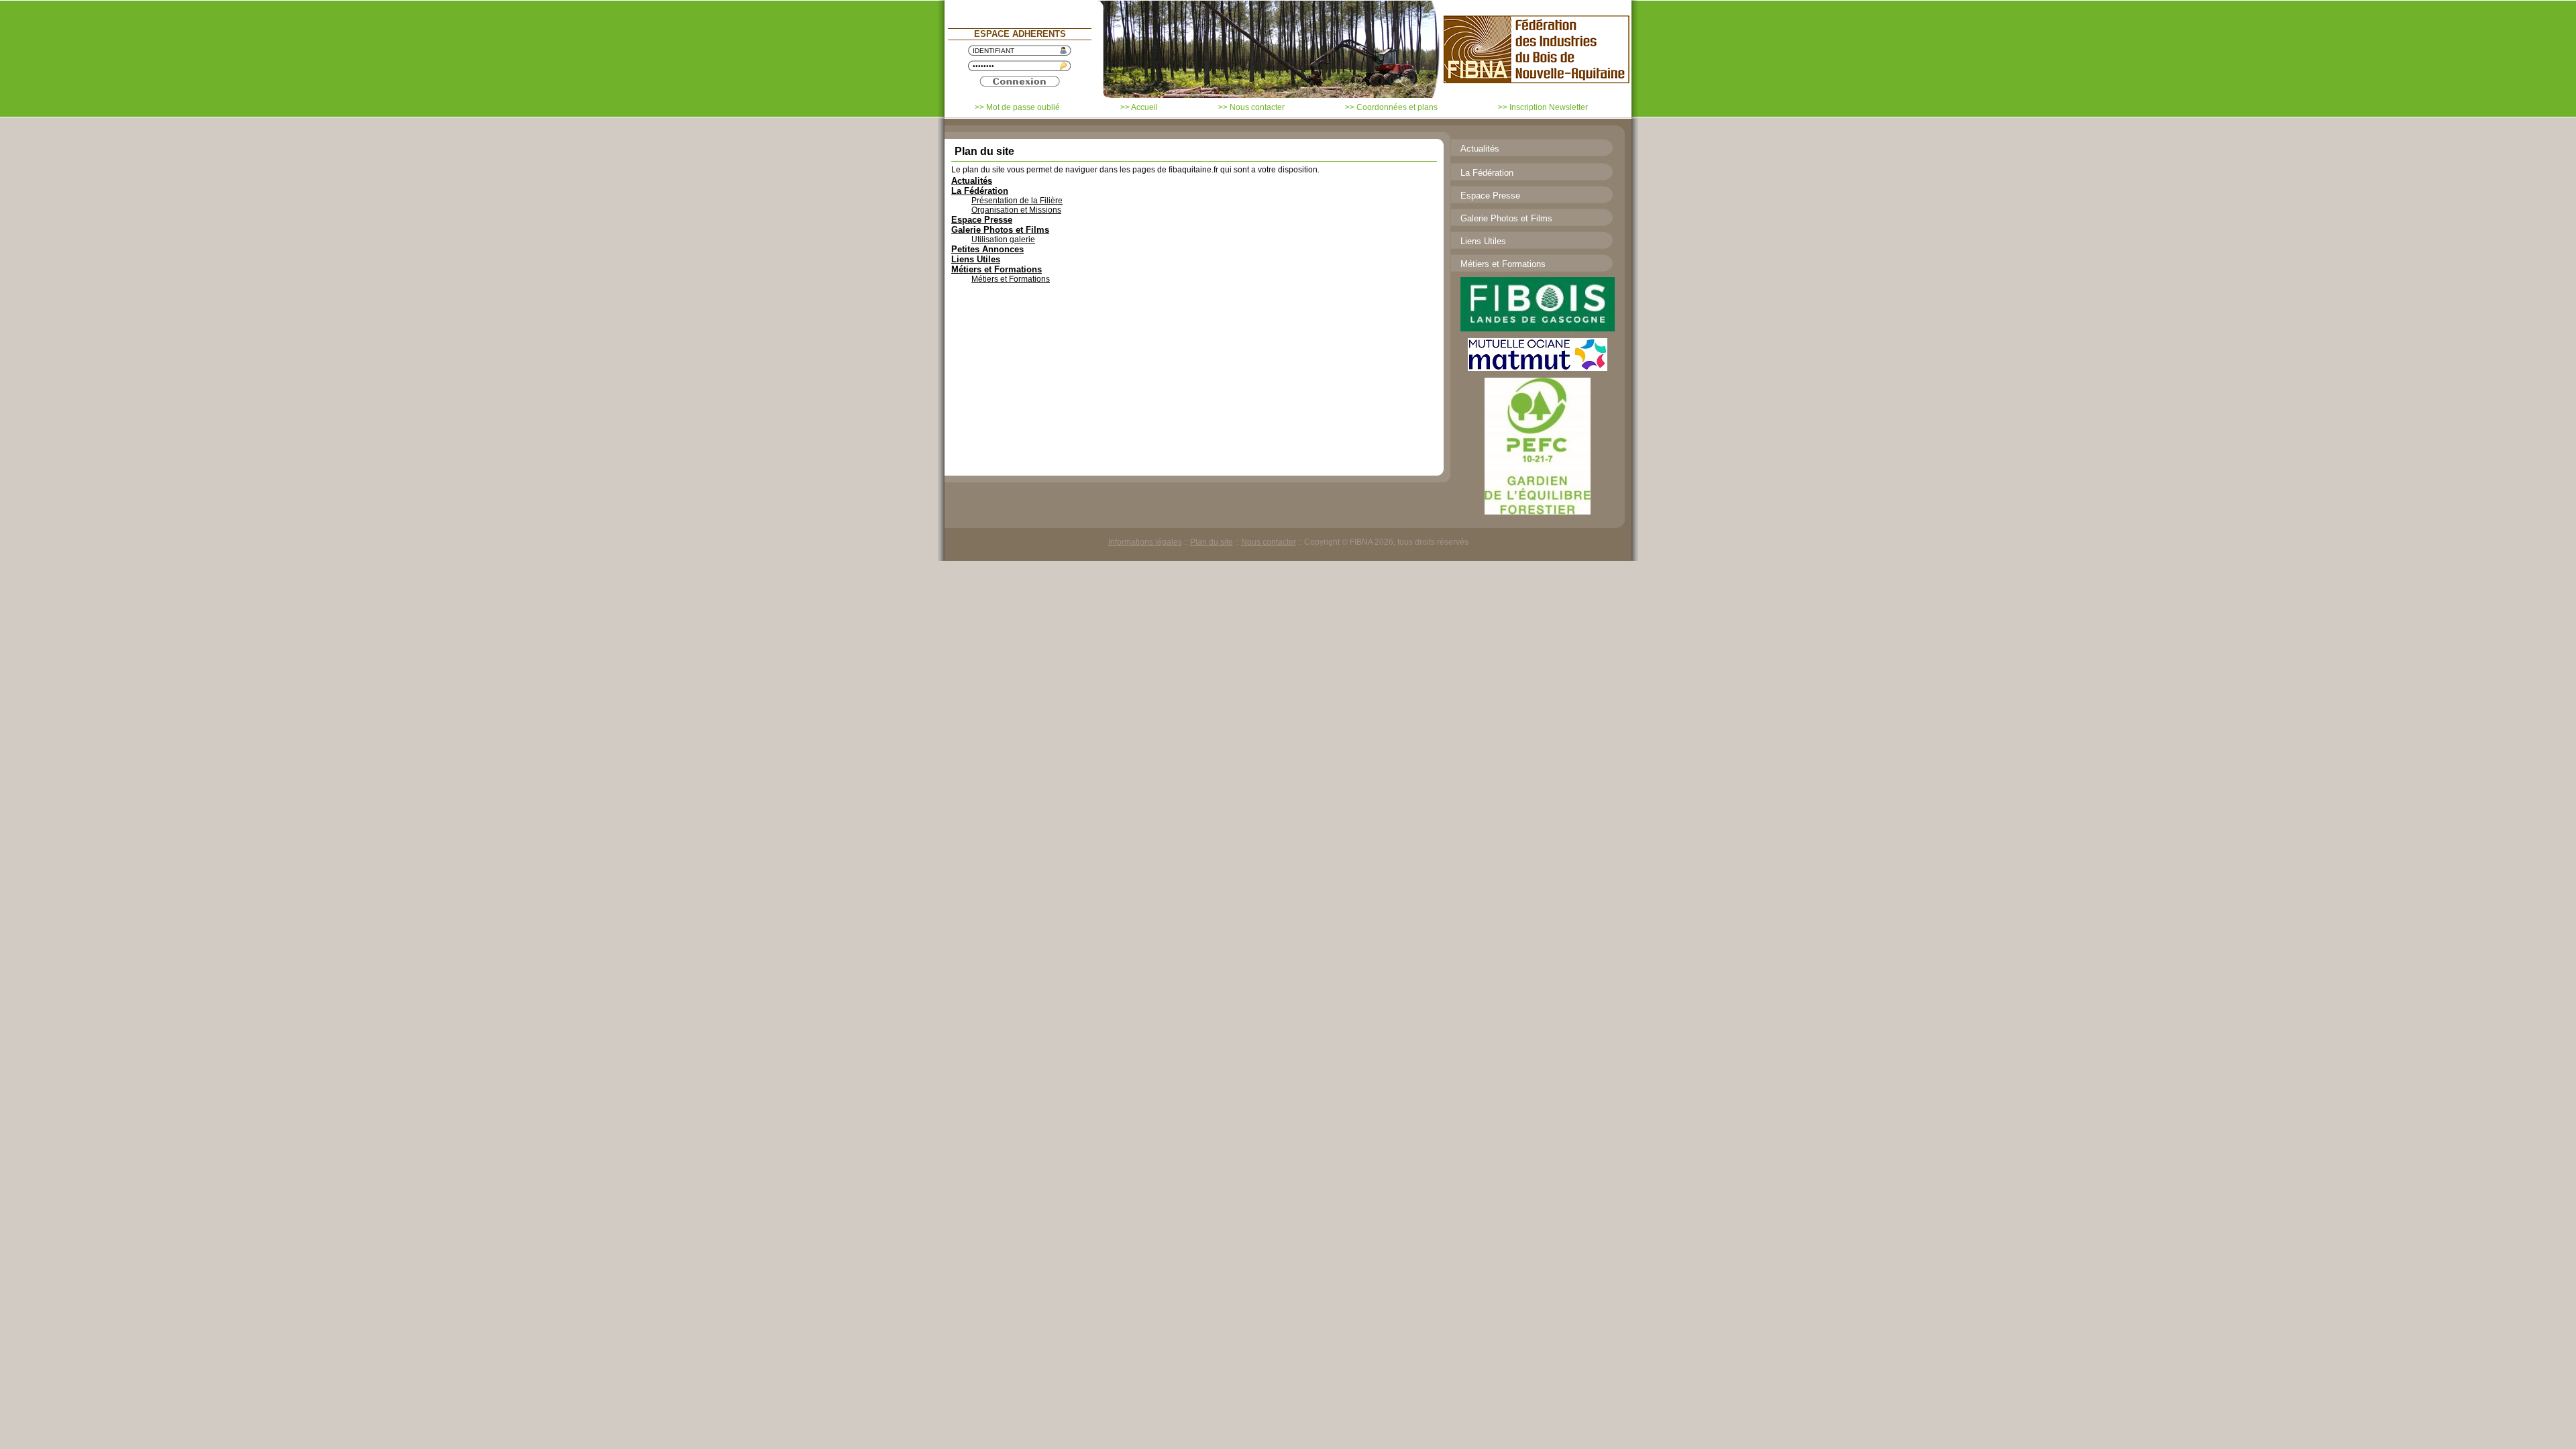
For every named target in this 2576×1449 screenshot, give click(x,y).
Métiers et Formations (997, 269)
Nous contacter (1269, 542)
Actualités (972, 181)
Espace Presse (982, 220)
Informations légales (1145, 542)
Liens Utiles (976, 259)
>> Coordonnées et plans (1391, 107)
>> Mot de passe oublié (1017, 107)
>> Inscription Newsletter (1543, 107)
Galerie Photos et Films (1000, 230)
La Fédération (980, 191)
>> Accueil (1139, 107)
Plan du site (1212, 542)
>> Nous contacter (1251, 107)
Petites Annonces (987, 249)
